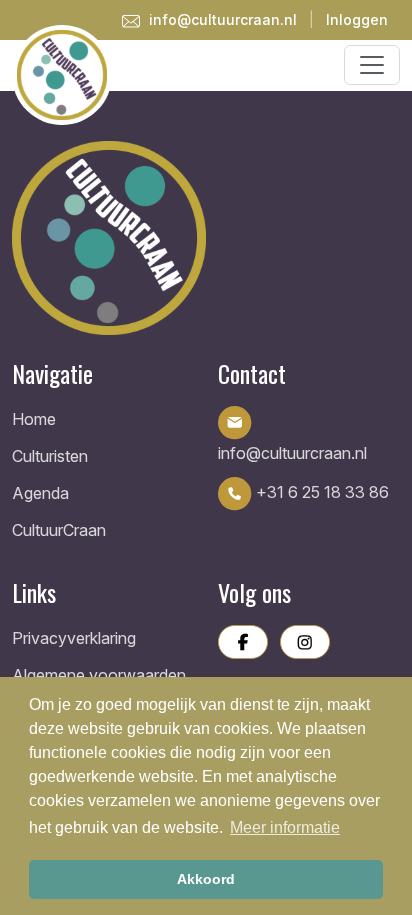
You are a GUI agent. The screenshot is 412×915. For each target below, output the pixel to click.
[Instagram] (305, 642)
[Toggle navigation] (372, 65)
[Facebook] (243, 642)
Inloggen (357, 19)
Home (34, 419)
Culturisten (50, 456)
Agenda (40, 493)
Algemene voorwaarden (99, 675)
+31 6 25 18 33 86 (320, 492)
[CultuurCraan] (206, 238)
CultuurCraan (59, 530)
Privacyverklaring (74, 638)
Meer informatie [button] (285, 827)
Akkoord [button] (206, 879)
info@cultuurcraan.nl (221, 19)
